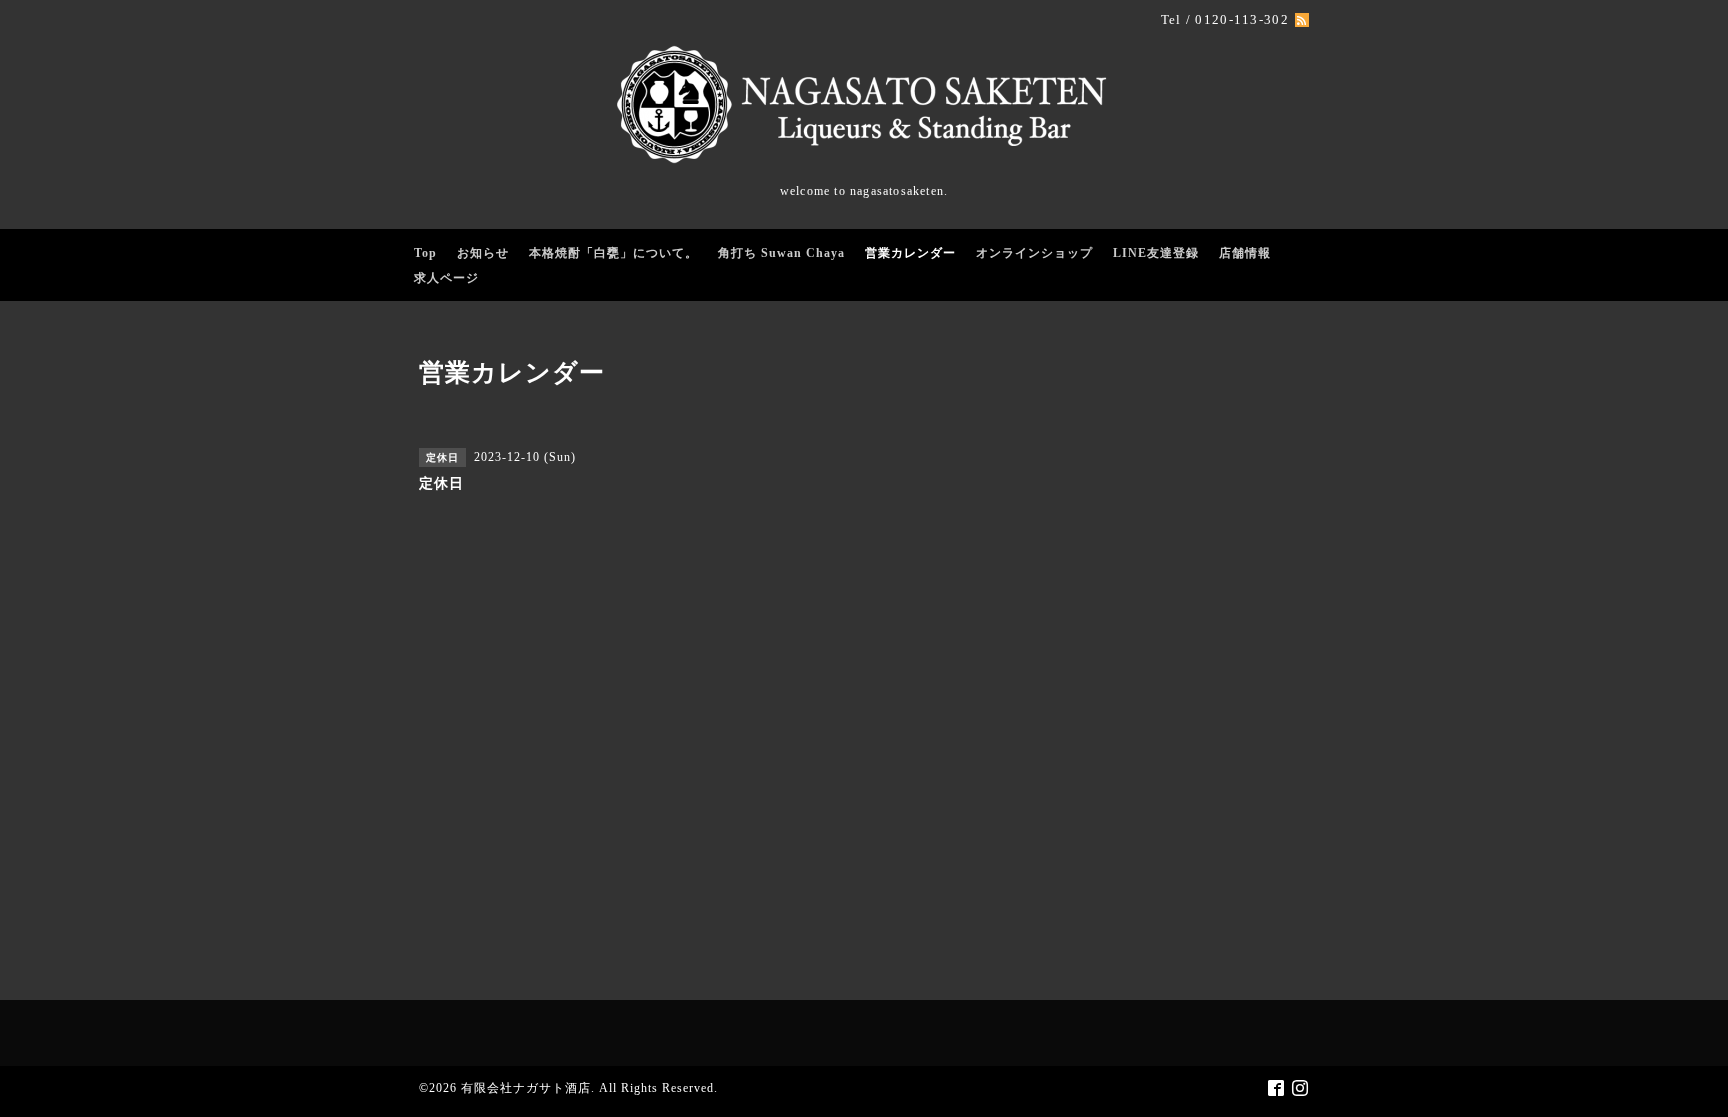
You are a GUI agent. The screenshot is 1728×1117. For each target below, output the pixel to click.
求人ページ (446, 278)
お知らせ (483, 253)
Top (425, 253)
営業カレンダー (910, 253)
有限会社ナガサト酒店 (526, 1088)
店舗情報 (1245, 253)
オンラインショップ (1034, 253)
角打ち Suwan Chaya (781, 253)
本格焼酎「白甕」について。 (613, 253)
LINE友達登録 (1156, 253)
